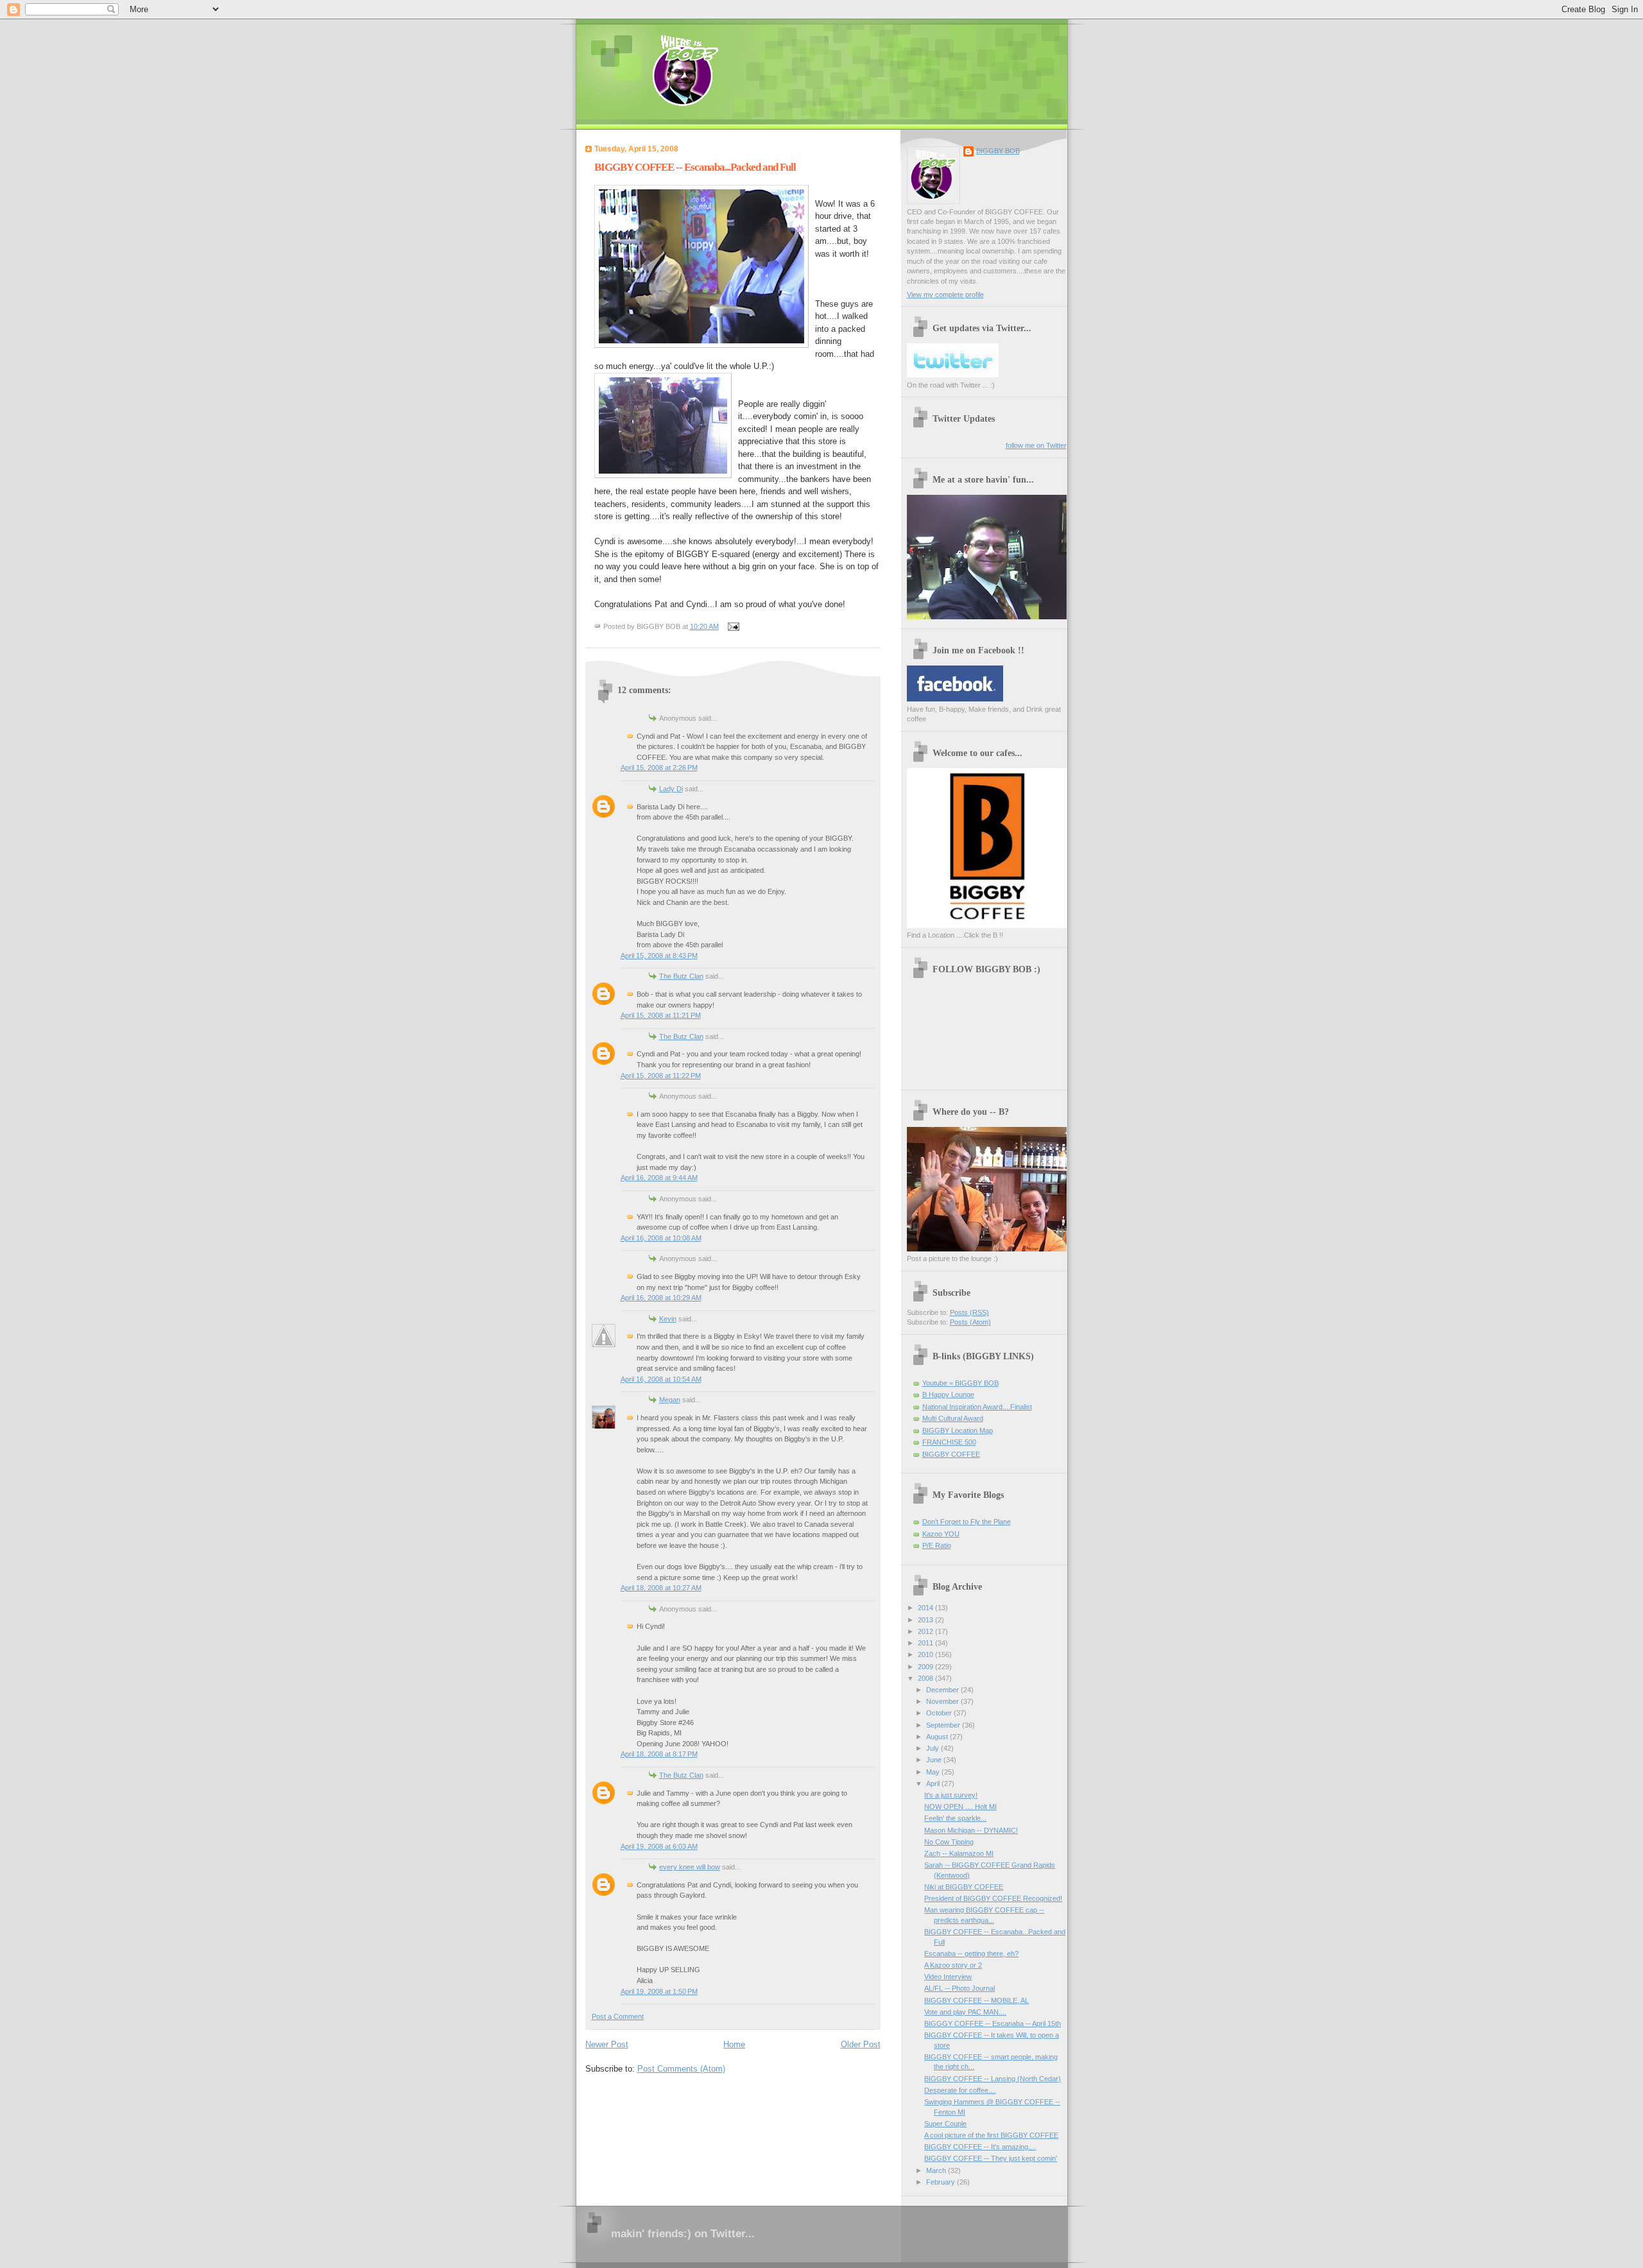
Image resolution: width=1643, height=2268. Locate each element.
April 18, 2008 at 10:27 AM (661, 1588)
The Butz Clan (681, 976)
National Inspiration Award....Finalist (977, 1407)
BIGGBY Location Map (958, 1430)
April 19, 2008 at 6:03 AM (659, 1846)
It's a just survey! (951, 1795)
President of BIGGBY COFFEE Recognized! (993, 1898)
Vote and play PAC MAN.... (965, 2012)
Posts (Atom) (970, 1322)
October (940, 1713)
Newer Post (607, 2044)
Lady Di (671, 789)
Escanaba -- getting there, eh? (971, 1954)
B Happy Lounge (948, 1395)
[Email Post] (732, 626)
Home (734, 2044)
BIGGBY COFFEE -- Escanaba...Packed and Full (695, 167)
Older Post (861, 2044)
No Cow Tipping (949, 1842)
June (935, 1760)
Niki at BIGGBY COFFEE (964, 1887)
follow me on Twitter (1036, 445)
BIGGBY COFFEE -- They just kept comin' (991, 2158)
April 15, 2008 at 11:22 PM (661, 1076)
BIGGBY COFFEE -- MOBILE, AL (976, 2000)
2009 (926, 1667)
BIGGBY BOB (998, 151)
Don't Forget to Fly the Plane (967, 1522)
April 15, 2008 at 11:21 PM (661, 1015)
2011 (926, 1643)
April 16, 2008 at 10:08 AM (661, 1238)
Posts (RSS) (969, 1312)
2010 (926, 1654)
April (934, 1783)
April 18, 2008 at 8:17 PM (659, 1754)
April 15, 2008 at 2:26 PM (659, 768)
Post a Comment (618, 2016)
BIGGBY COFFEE (951, 1454)
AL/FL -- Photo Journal (959, 1988)
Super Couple (945, 2124)
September (944, 1725)
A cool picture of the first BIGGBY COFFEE (991, 2135)
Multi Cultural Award (953, 1418)
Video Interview (948, 1977)
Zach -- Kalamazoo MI (959, 1853)
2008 (926, 1678)
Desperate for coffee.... (960, 2090)
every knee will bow (690, 1867)
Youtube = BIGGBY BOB (960, 1383)
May (934, 1772)
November (943, 1701)
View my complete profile (945, 295)
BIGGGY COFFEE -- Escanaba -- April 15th (993, 2023)
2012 (926, 1631)
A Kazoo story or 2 (953, 1965)
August (938, 1737)
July (933, 1748)
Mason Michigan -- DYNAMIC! (971, 1830)
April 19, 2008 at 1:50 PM (659, 1991)
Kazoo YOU (941, 1534)
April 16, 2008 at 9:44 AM (659, 1178)
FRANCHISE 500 (949, 1442)
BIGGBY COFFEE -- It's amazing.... (980, 2147)
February (942, 2182)
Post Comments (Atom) (681, 2069)
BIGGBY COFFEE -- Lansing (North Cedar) (993, 2079)
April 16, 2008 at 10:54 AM (661, 1379)
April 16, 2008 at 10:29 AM (661, 1298)
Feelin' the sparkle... (955, 1818)
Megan (670, 1400)
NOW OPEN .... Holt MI (960, 1807)
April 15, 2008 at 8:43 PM (659, 956)
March (937, 2170)
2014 (926, 1608)
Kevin (668, 1319)
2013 (926, 1620)
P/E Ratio (937, 1545)
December (943, 1690)
